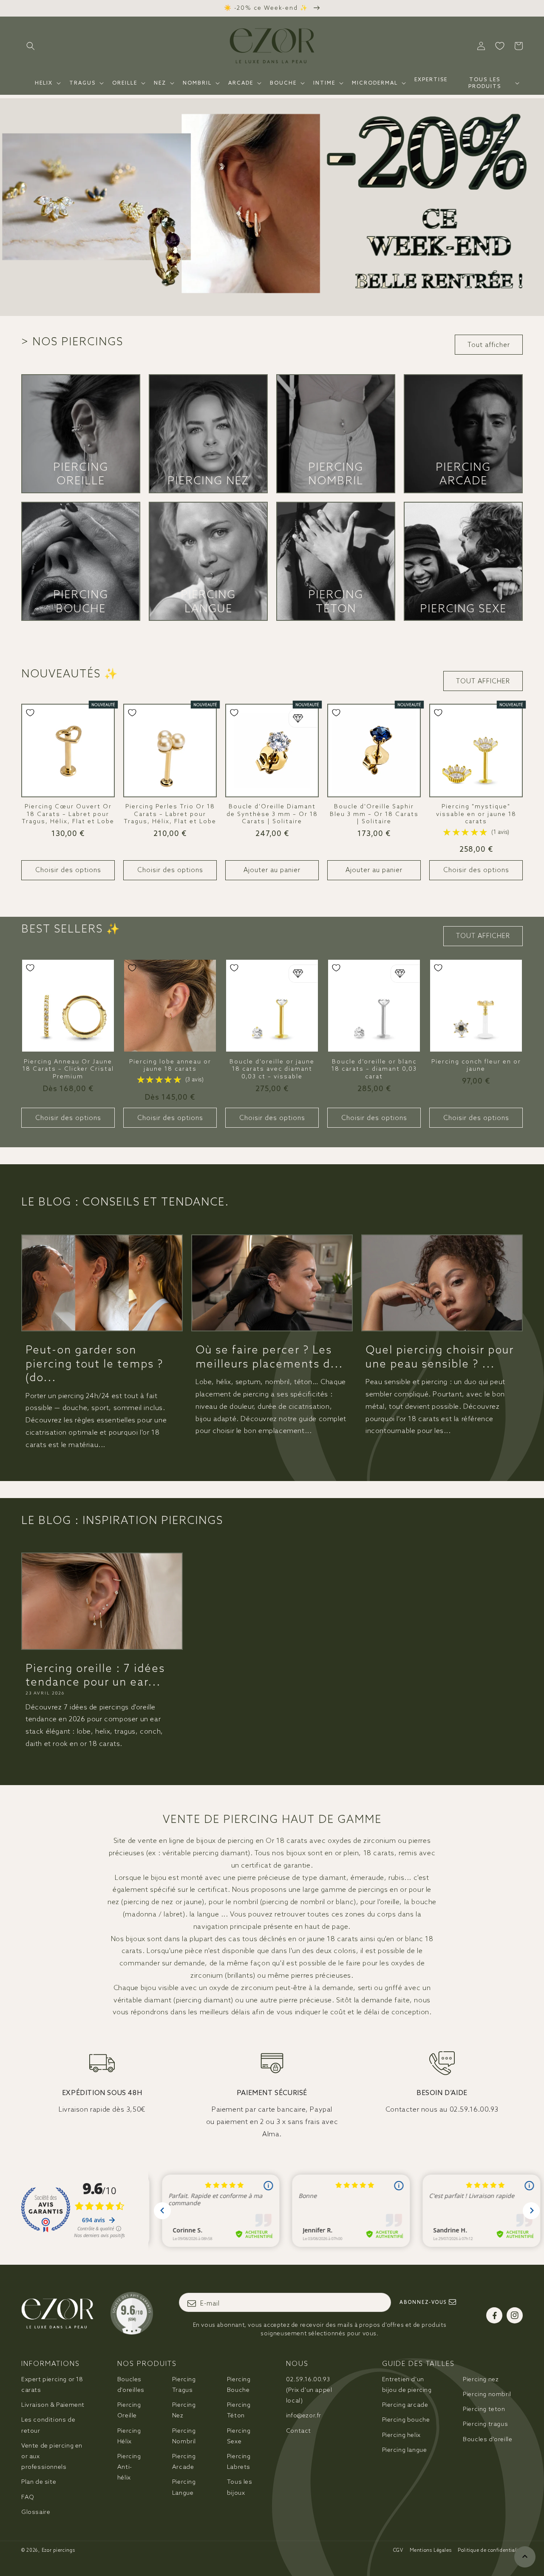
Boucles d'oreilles (131, 2384)
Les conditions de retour (48, 2425)
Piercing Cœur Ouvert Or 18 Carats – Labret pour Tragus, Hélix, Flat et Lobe (68, 814)
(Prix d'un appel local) (309, 2390)
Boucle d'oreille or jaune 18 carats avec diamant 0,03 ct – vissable (272, 1069)
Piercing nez (481, 2379)
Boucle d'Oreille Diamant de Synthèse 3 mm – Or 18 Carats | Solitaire (272, 814)
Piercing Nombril (336, 474)
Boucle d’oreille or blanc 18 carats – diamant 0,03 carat (374, 1069)
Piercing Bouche (81, 601)
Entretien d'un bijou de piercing (407, 2384)
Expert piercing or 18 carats (52, 2384)
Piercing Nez (208, 481)
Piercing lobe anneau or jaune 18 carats (170, 1065)
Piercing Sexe (463, 608)
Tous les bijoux (240, 2487)
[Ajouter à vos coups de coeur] (30, 713)
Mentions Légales (431, 2550)
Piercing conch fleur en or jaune (476, 1065)
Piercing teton (484, 2409)
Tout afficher (489, 345)
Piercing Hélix (129, 2436)
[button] (31, 46)
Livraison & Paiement (53, 2405)
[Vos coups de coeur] (500, 46)
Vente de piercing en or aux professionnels (52, 2456)
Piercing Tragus (184, 2384)
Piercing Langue (208, 601)
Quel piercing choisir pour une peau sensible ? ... (440, 1356)
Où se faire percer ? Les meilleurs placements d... (269, 1356)
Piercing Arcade (463, 474)
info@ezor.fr (304, 2415)
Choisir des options (68, 870)
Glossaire (36, 2512)
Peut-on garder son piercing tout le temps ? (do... (94, 1363)
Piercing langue (405, 2450)
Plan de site (39, 2482)
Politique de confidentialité (490, 2550)
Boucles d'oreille (487, 2439)
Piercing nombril (487, 2394)
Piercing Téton (336, 601)
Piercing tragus (485, 2424)
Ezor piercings (58, 2550)
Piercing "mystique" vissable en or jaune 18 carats (476, 814)
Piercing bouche (406, 2420)
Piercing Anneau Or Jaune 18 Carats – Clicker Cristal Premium (68, 1069)
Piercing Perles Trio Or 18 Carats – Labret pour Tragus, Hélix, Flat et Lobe (170, 814)
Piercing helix (401, 2435)
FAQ (28, 2497)
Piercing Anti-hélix (129, 2467)
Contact (299, 2431)
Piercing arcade (405, 2405)
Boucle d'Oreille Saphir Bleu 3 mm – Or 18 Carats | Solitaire (374, 814)
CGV (398, 2550)
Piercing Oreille (81, 474)
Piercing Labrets (239, 2461)
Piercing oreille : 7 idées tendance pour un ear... (95, 1675)
